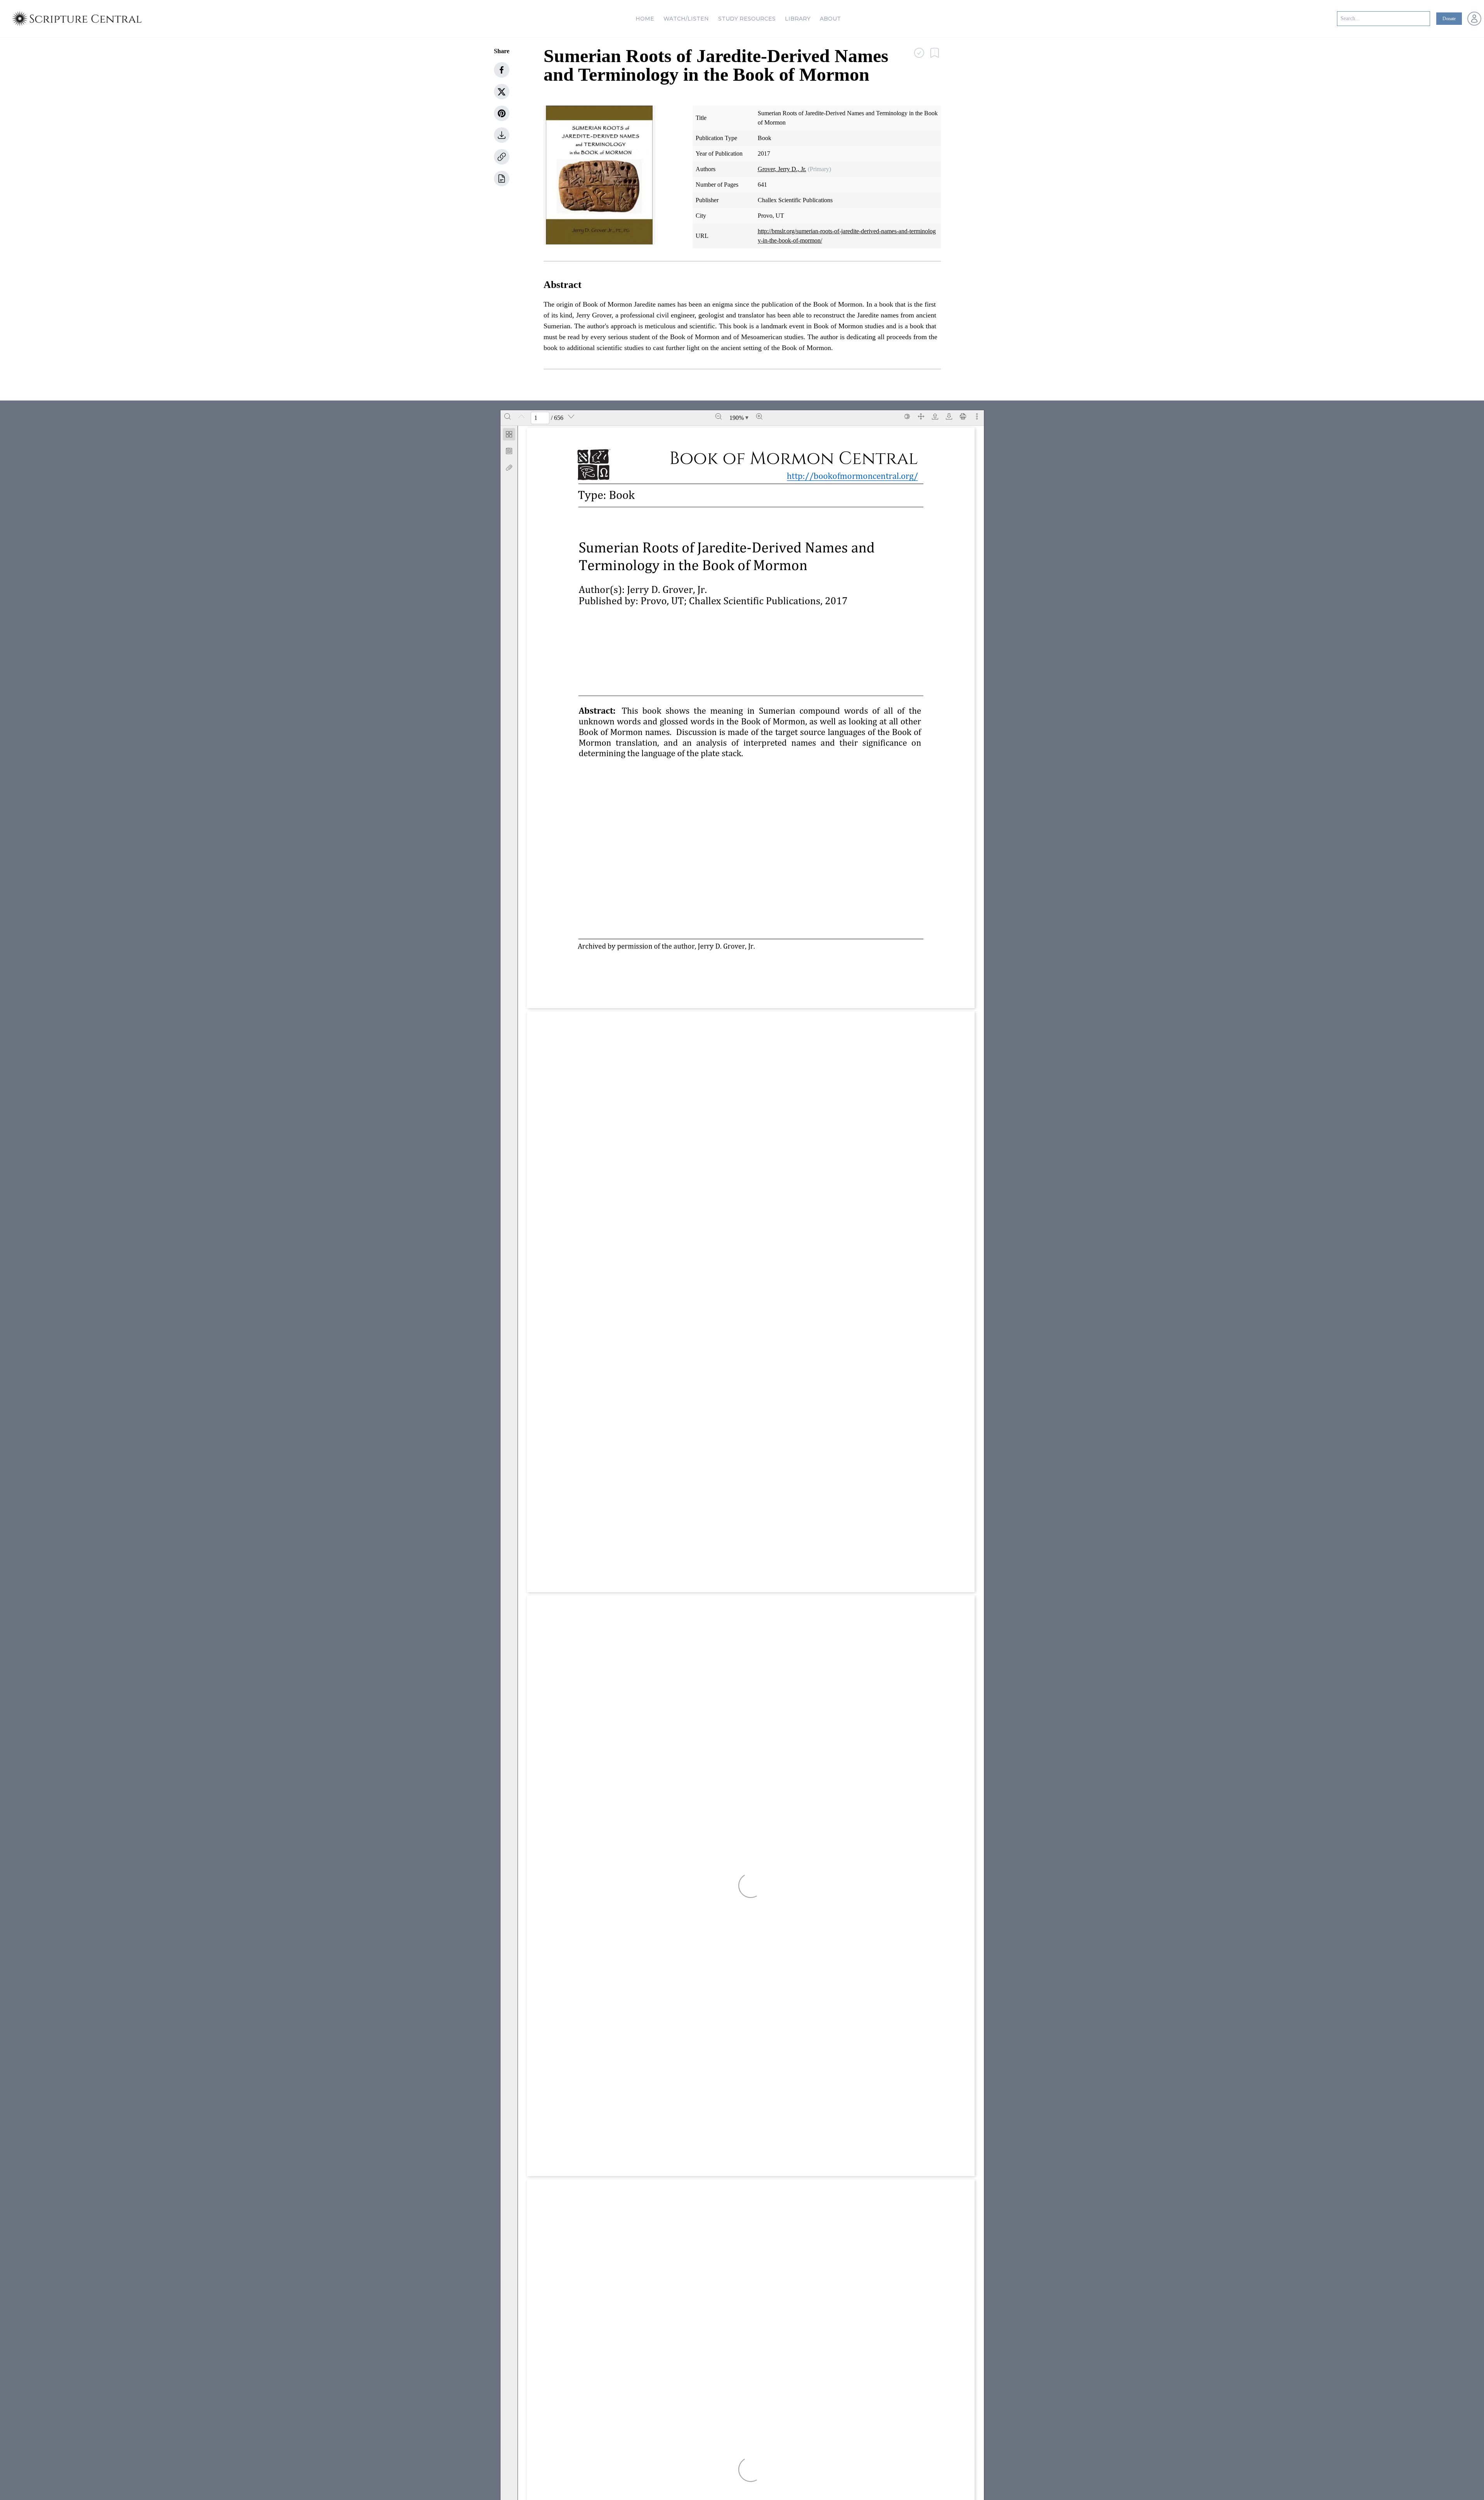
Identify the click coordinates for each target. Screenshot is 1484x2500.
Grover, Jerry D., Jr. (782, 169)
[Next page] (571, 416)
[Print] (963, 416)
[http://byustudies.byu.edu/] (671, 975)
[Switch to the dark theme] (907, 416)
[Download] (949, 416)
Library (798, 19)
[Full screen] (921, 416)
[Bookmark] (509, 451)
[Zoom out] (719, 416)
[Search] (507, 416)
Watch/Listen (686, 19)
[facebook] (502, 70)
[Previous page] (521, 416)
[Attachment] (509, 468)
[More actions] (977, 416)
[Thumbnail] (509, 434)
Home (645, 19)
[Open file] (935, 416)
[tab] (509, 436)
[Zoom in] (759, 416)
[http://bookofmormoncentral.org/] (751, 589)
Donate (1449, 19)
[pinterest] (502, 113)
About (830, 19)
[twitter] (502, 92)
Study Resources (747, 19)
